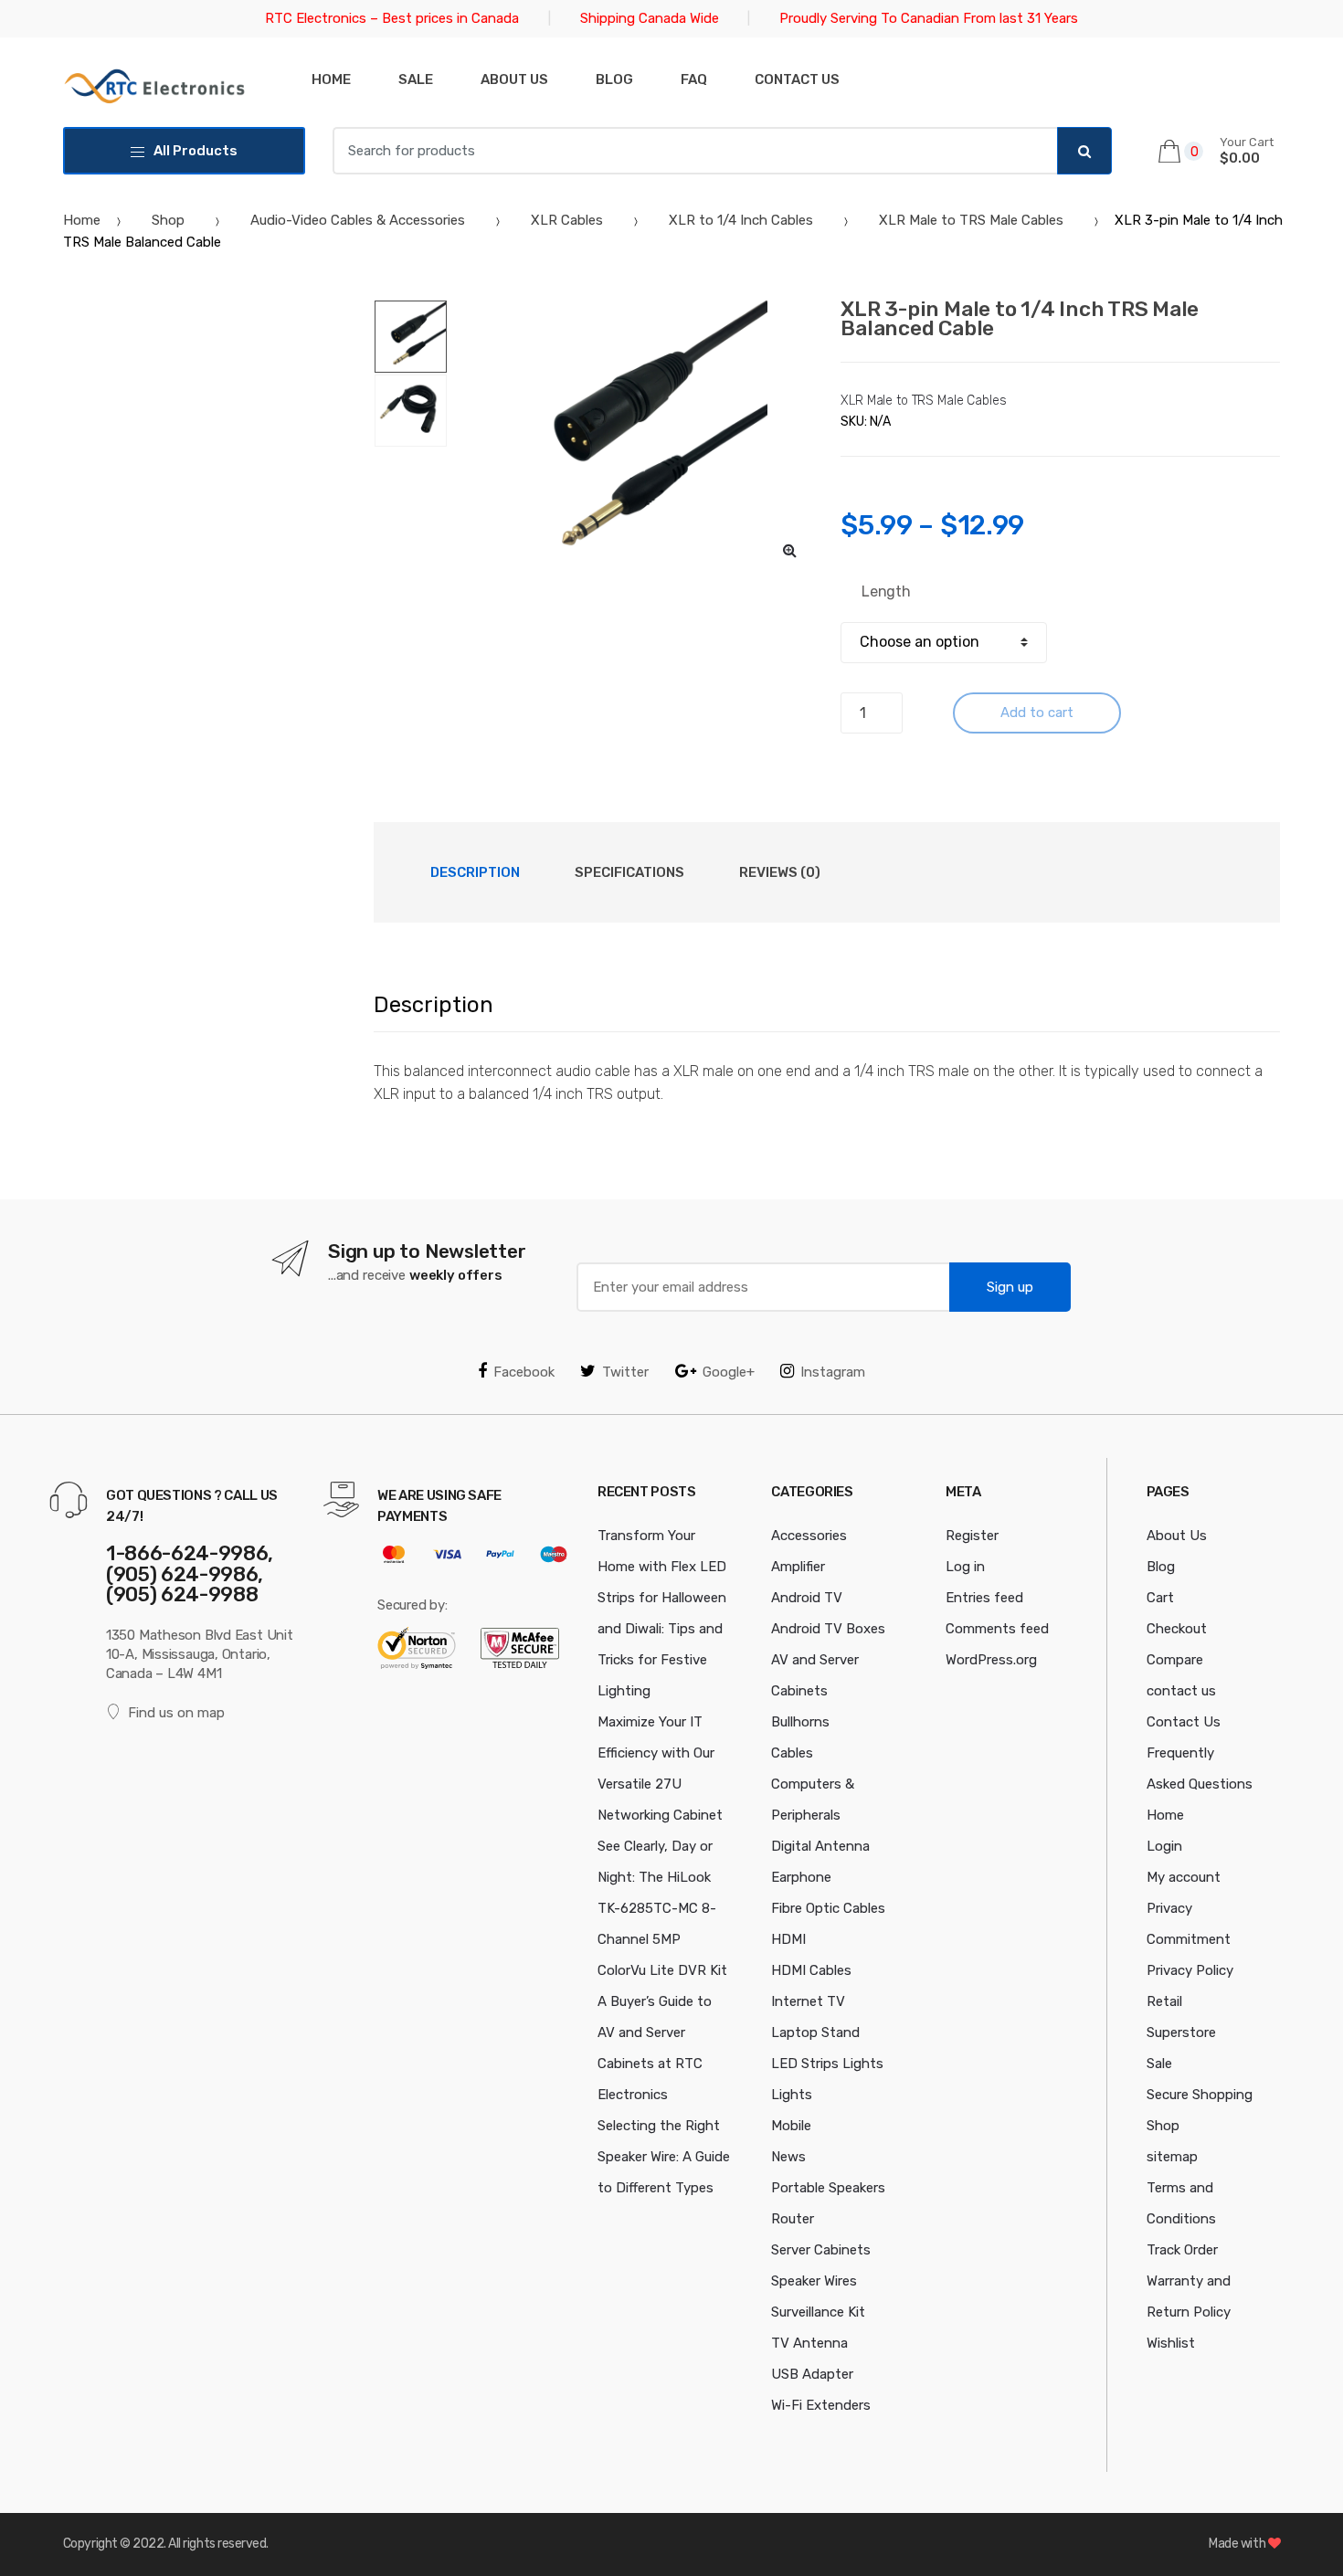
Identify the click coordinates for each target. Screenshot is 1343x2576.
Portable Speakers (828, 2188)
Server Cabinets (821, 2250)
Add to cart (1037, 713)
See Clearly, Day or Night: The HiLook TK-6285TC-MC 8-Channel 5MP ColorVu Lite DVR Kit (662, 1908)
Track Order (1182, 2250)
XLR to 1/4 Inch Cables (741, 220)
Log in (965, 1567)
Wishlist (1171, 2343)
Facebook (524, 1372)
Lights (792, 2095)
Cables (792, 1753)
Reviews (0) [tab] (780, 872)
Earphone (801, 1877)
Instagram (833, 1372)
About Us (514, 79)
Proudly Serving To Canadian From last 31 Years (929, 18)
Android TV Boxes (828, 1629)
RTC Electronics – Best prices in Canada (392, 18)
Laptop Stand (815, 2032)
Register (972, 1536)
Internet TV (808, 2001)
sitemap (1172, 2157)
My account (1184, 1877)
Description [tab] (475, 872)
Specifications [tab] (629, 872)
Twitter (625, 1372)
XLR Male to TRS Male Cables (971, 220)
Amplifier (798, 1567)
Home (331, 79)
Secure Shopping (1200, 2095)
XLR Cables (567, 220)
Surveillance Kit (818, 2312)
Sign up (1010, 1287)
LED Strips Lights (827, 2064)
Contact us (797, 79)
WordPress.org (991, 1660)
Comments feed (997, 1629)
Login (1164, 1846)
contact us (1181, 1691)
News (788, 2157)
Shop (168, 220)
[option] (631, 437)
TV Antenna (809, 2343)
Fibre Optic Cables (828, 1908)
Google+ (729, 1372)
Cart (1160, 1598)
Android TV (807, 1598)
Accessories (809, 1536)
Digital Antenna (820, 1846)
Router (793, 2219)
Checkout (1177, 1629)
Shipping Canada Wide (650, 18)
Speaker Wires (814, 2281)
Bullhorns (800, 1722)
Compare (1175, 1660)
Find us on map (176, 1713)
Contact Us (1184, 1722)
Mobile (791, 2126)
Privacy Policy (1190, 1970)
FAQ (694, 79)
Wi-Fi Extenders (821, 2405)
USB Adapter (812, 2374)
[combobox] (695, 151)
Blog (614, 79)
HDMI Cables (811, 1970)
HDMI (788, 1939)
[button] (789, 550)
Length (886, 591)
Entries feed (984, 1598)
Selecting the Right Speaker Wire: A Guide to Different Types (664, 2157)
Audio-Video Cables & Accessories (358, 220)
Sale (416, 79)
